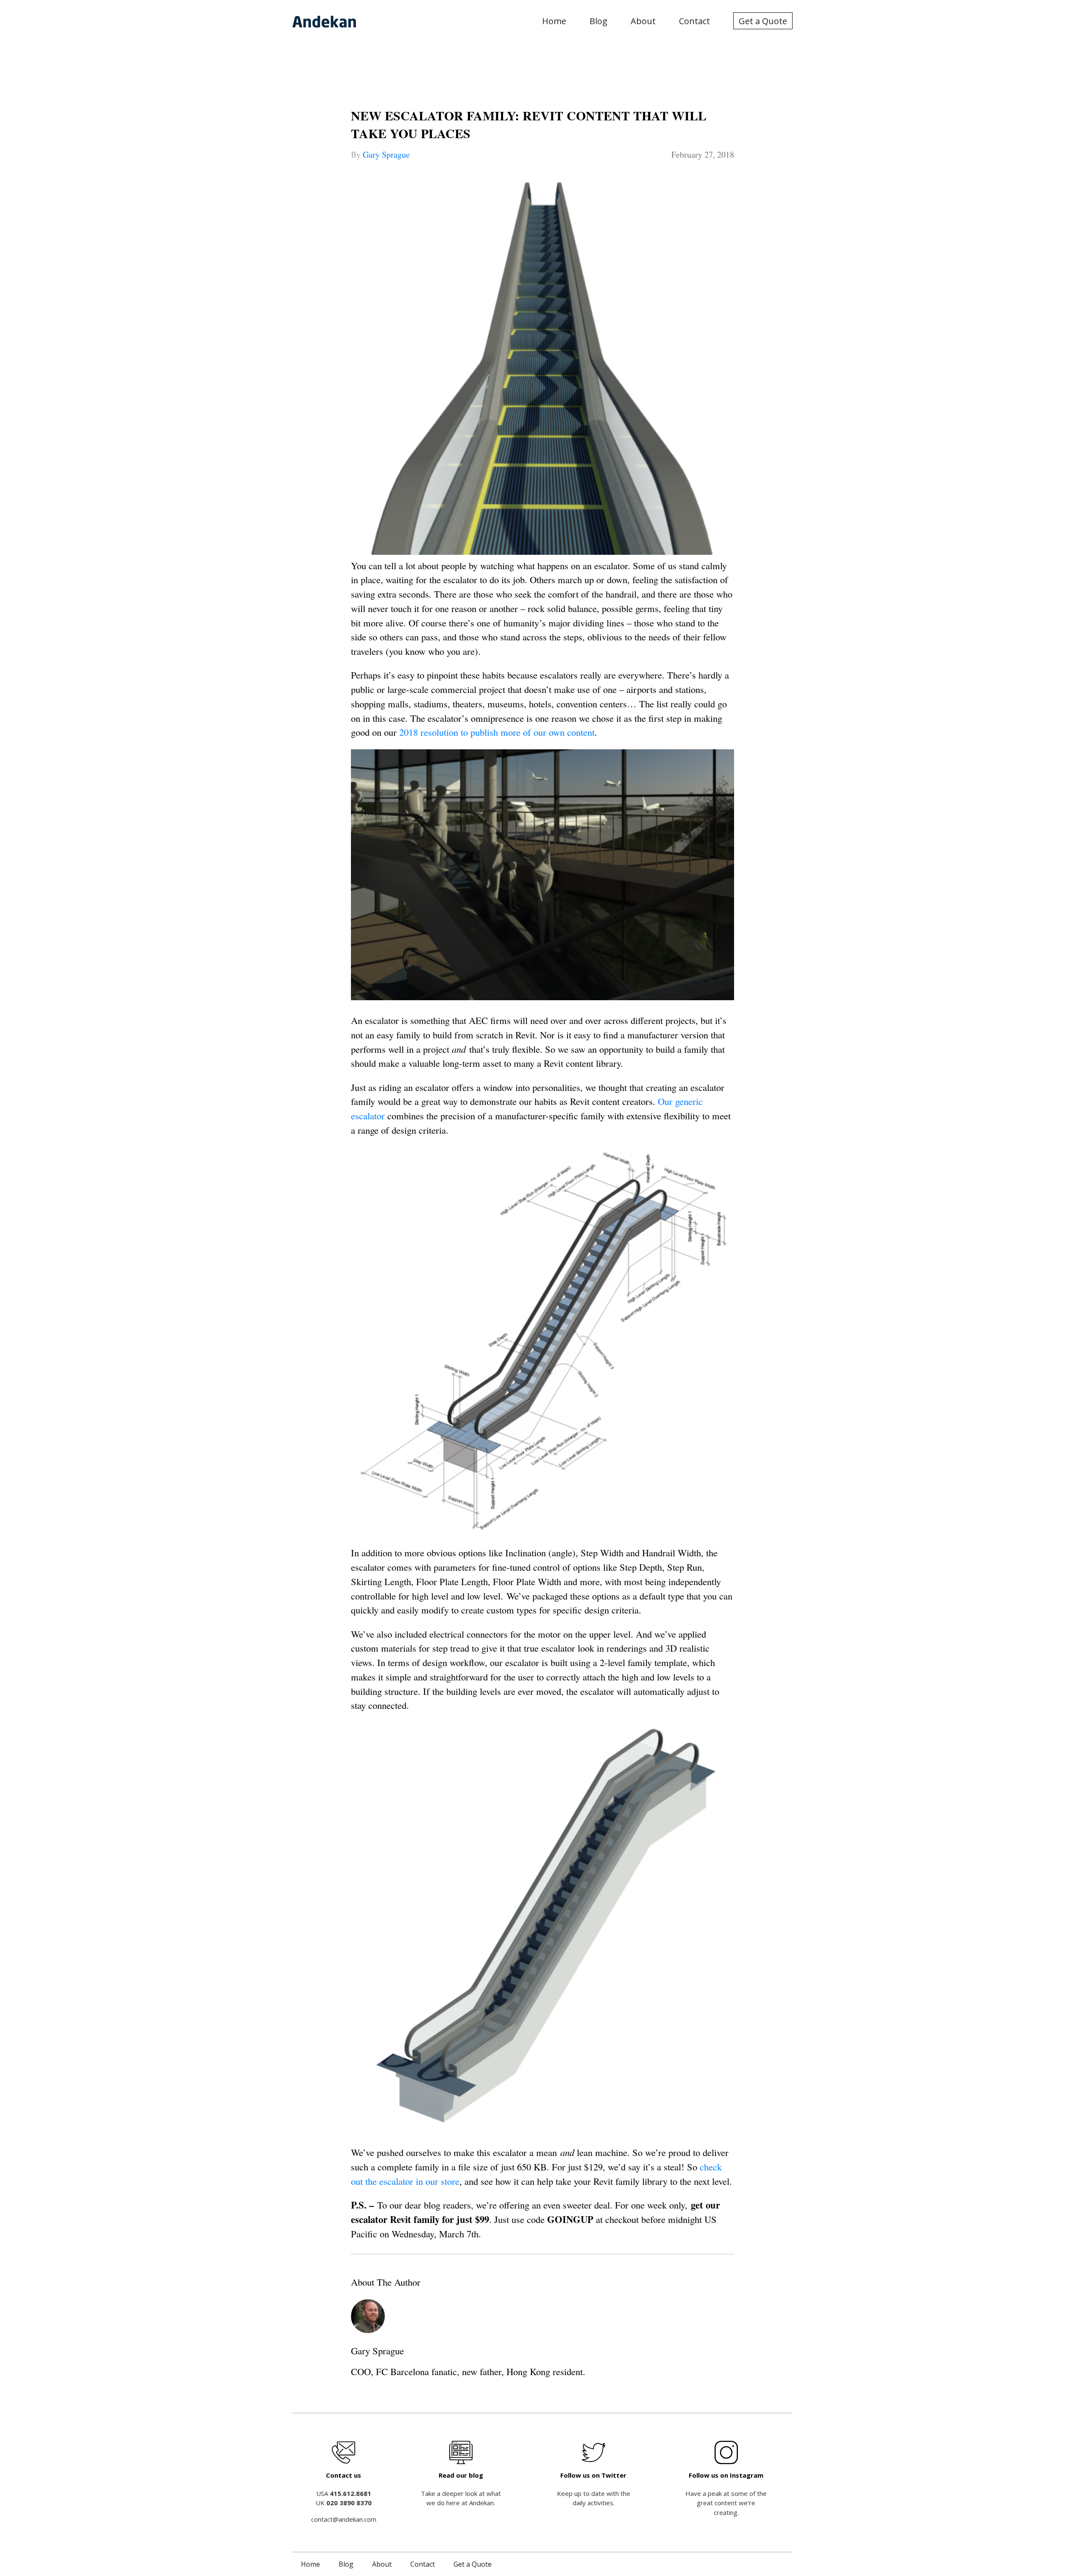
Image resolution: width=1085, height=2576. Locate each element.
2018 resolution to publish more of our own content (497, 732)
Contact (694, 21)
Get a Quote (763, 21)
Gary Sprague (386, 154)
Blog (598, 21)
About (643, 21)
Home (554, 21)
